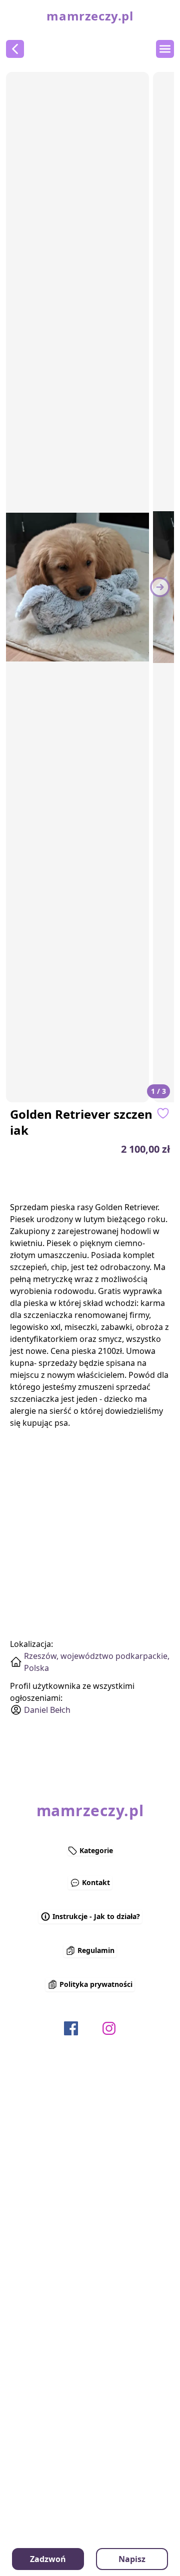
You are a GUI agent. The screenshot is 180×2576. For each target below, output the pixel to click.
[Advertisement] (94, 1179)
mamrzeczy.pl (90, 16)
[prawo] (160, 587)
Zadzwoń (48, 2559)
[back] (15, 49)
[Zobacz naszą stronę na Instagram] (109, 2028)
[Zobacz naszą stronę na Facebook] (71, 2028)
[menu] (165, 49)
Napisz (132, 2559)
